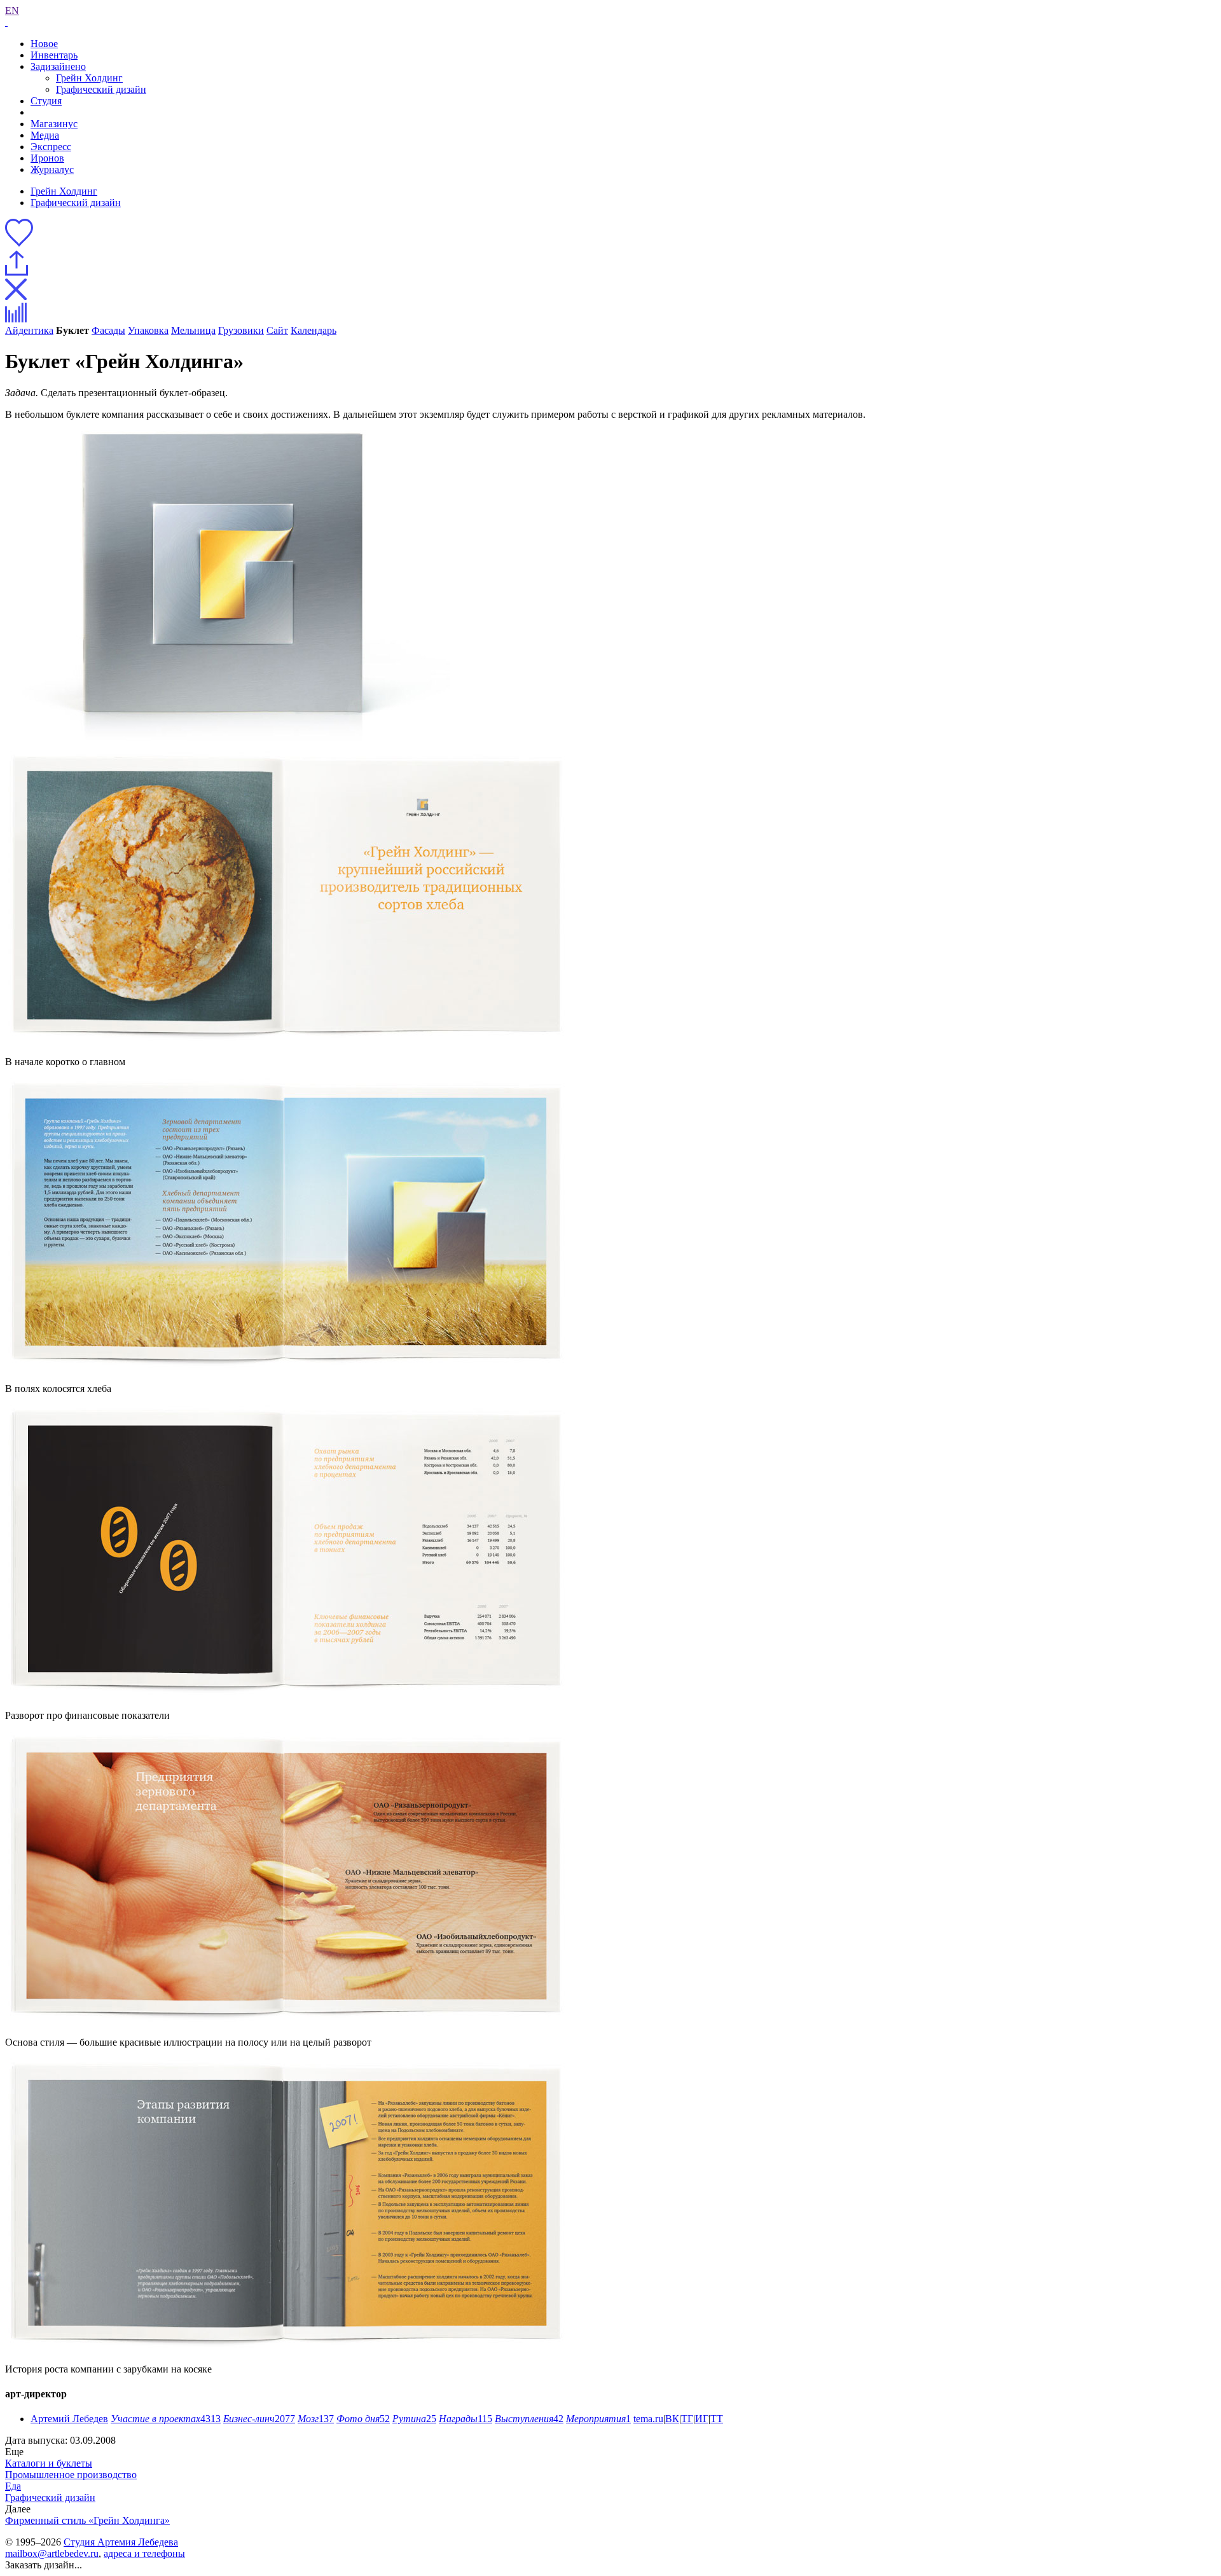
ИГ (702, 2419)
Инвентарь (54, 55)
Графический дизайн (101, 89)
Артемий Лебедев (69, 2419)
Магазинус (54, 124)
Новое (44, 44)
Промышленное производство (71, 2475)
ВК (672, 2419)
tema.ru (648, 2419)
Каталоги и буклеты (49, 2463)
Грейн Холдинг (89, 78)
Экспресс (51, 147)
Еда (13, 2486)
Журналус (52, 169)
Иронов (47, 158)
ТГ (687, 2419)
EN (12, 10)
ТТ (717, 2419)
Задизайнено (58, 66)
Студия (46, 101)
